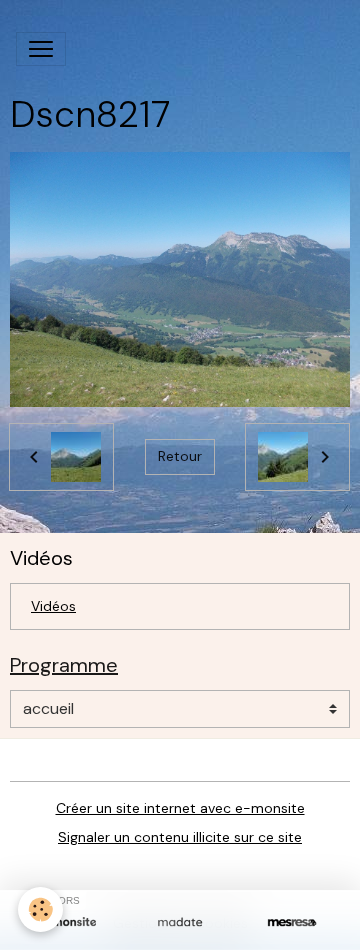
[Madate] (180, 922)
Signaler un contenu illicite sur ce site (180, 837)
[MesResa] (292, 922)
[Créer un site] (68, 922)
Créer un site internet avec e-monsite (180, 808)
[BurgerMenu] (41, 49)
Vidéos (53, 606)
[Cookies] (40, 909)
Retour (180, 456)
